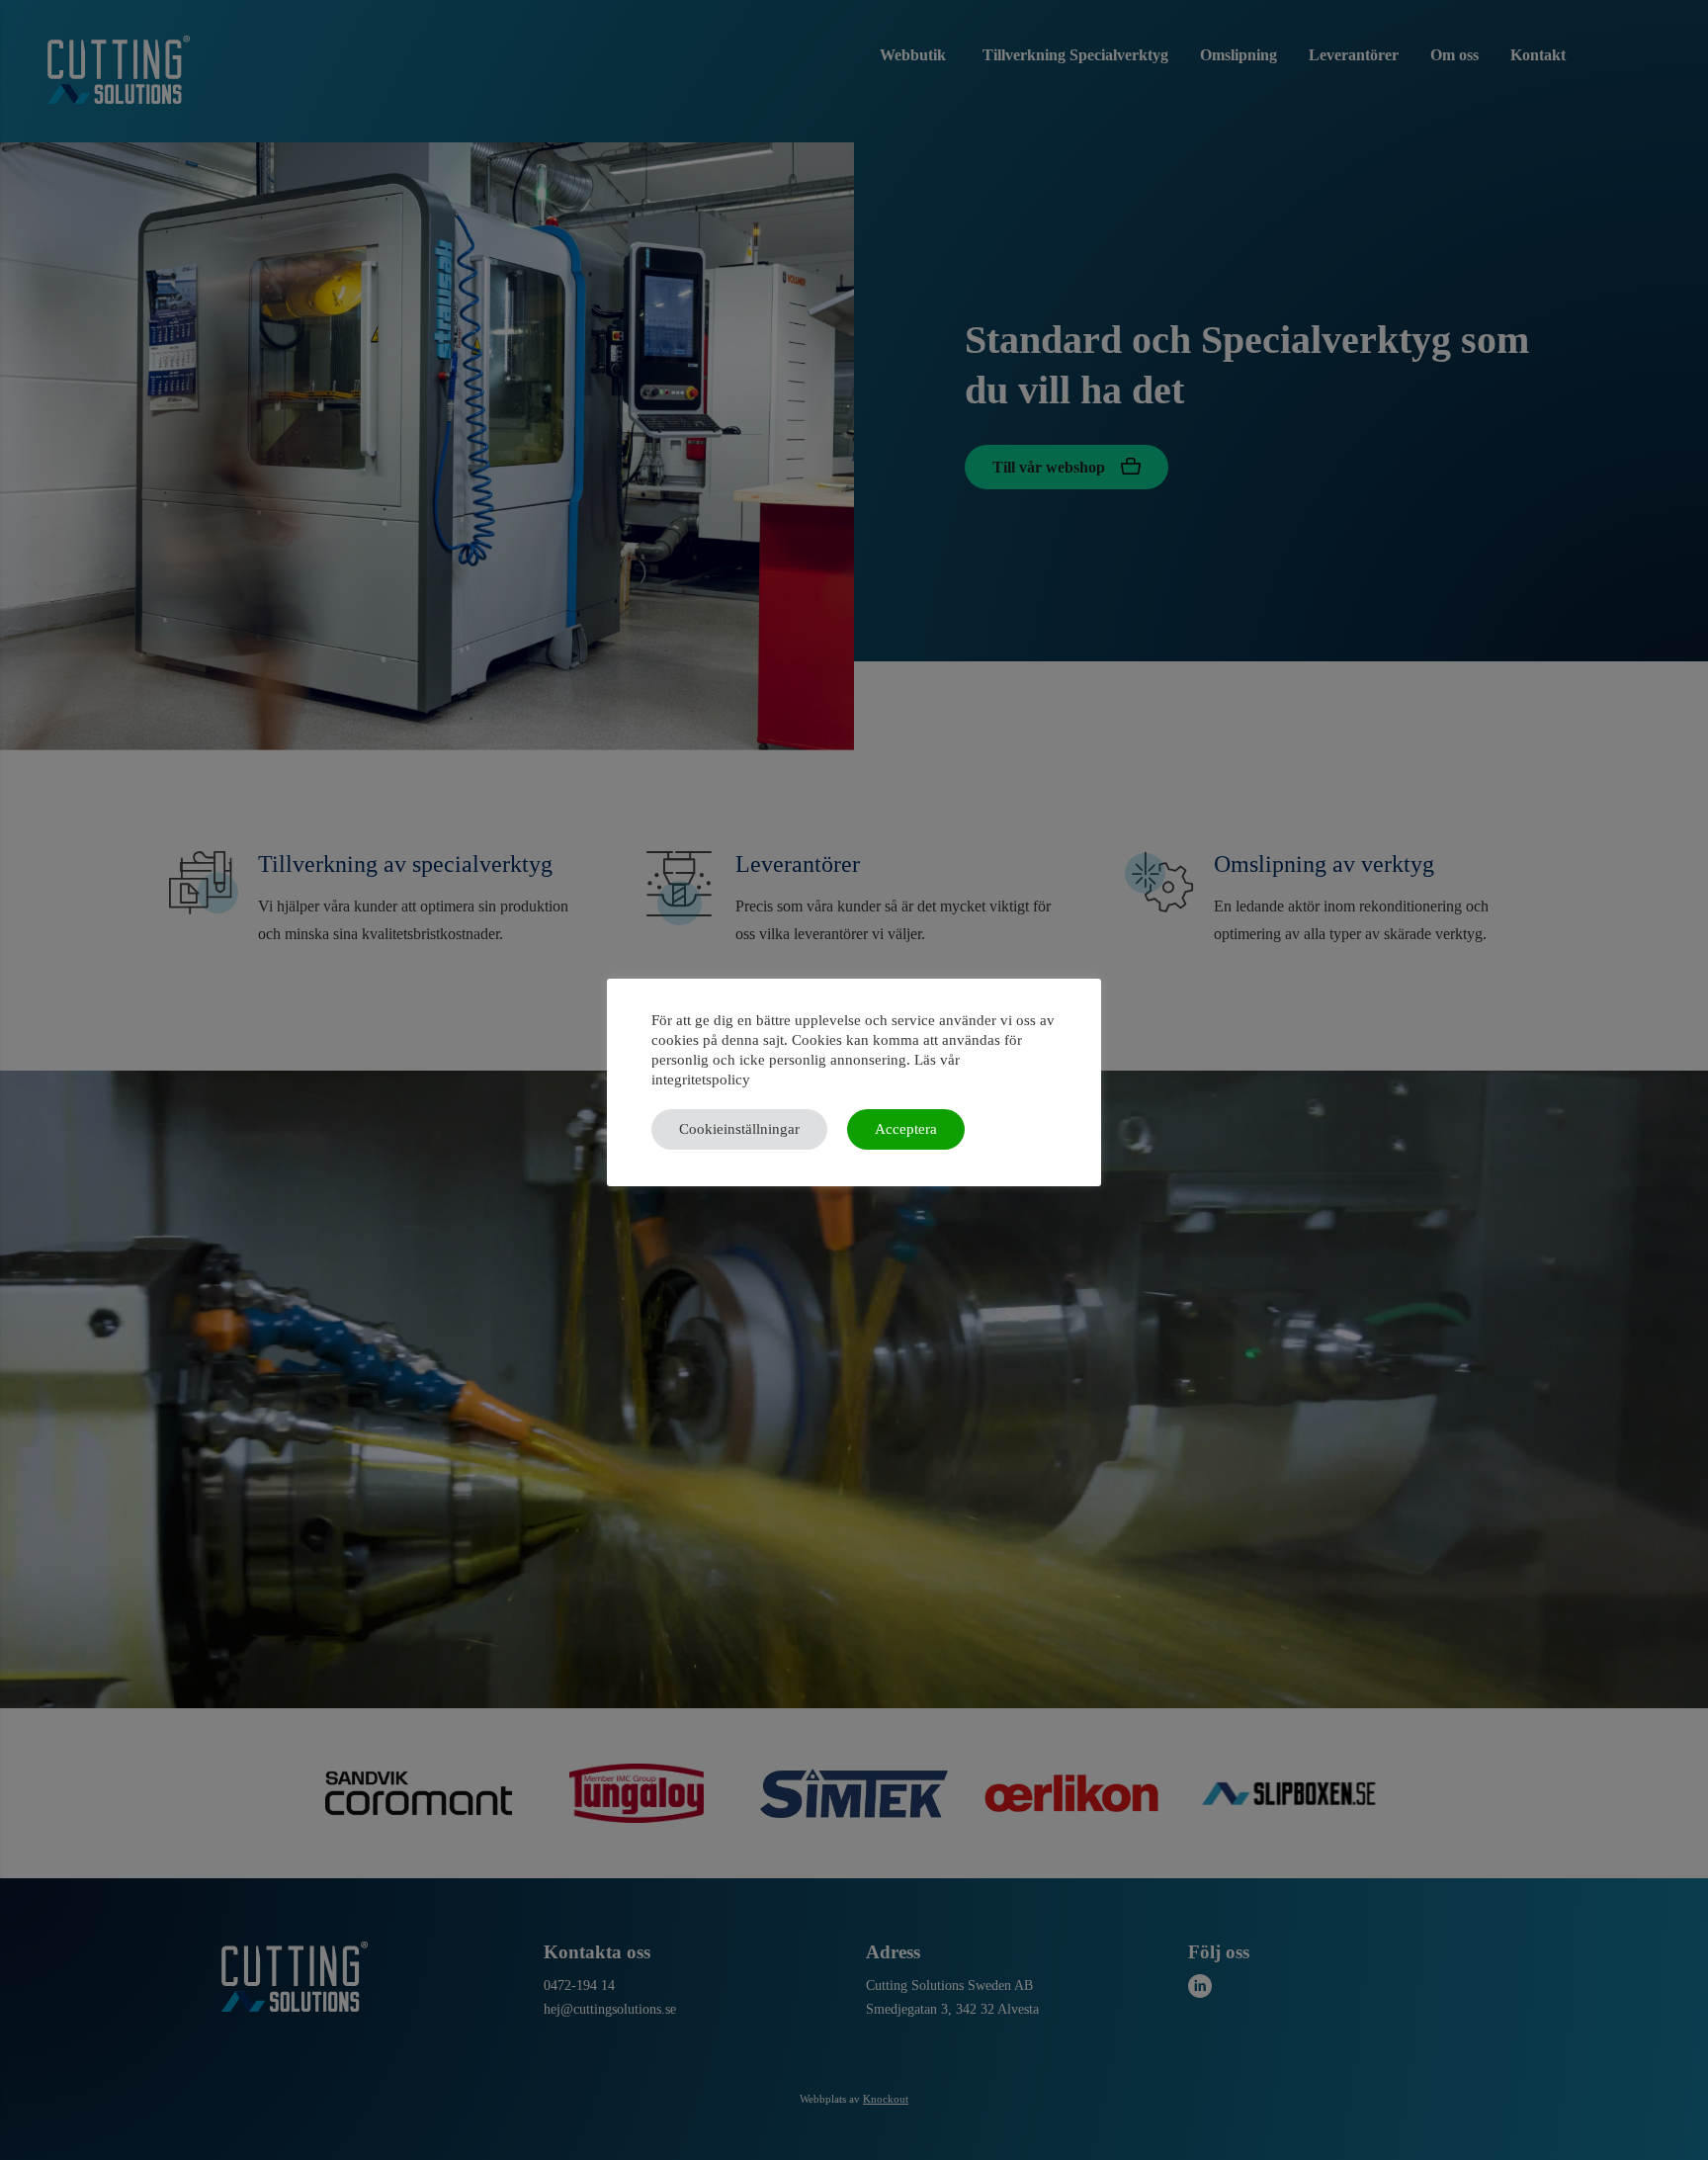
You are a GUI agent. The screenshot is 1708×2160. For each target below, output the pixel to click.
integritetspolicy (701, 1080)
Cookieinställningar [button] (739, 1129)
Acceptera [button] (906, 1129)
